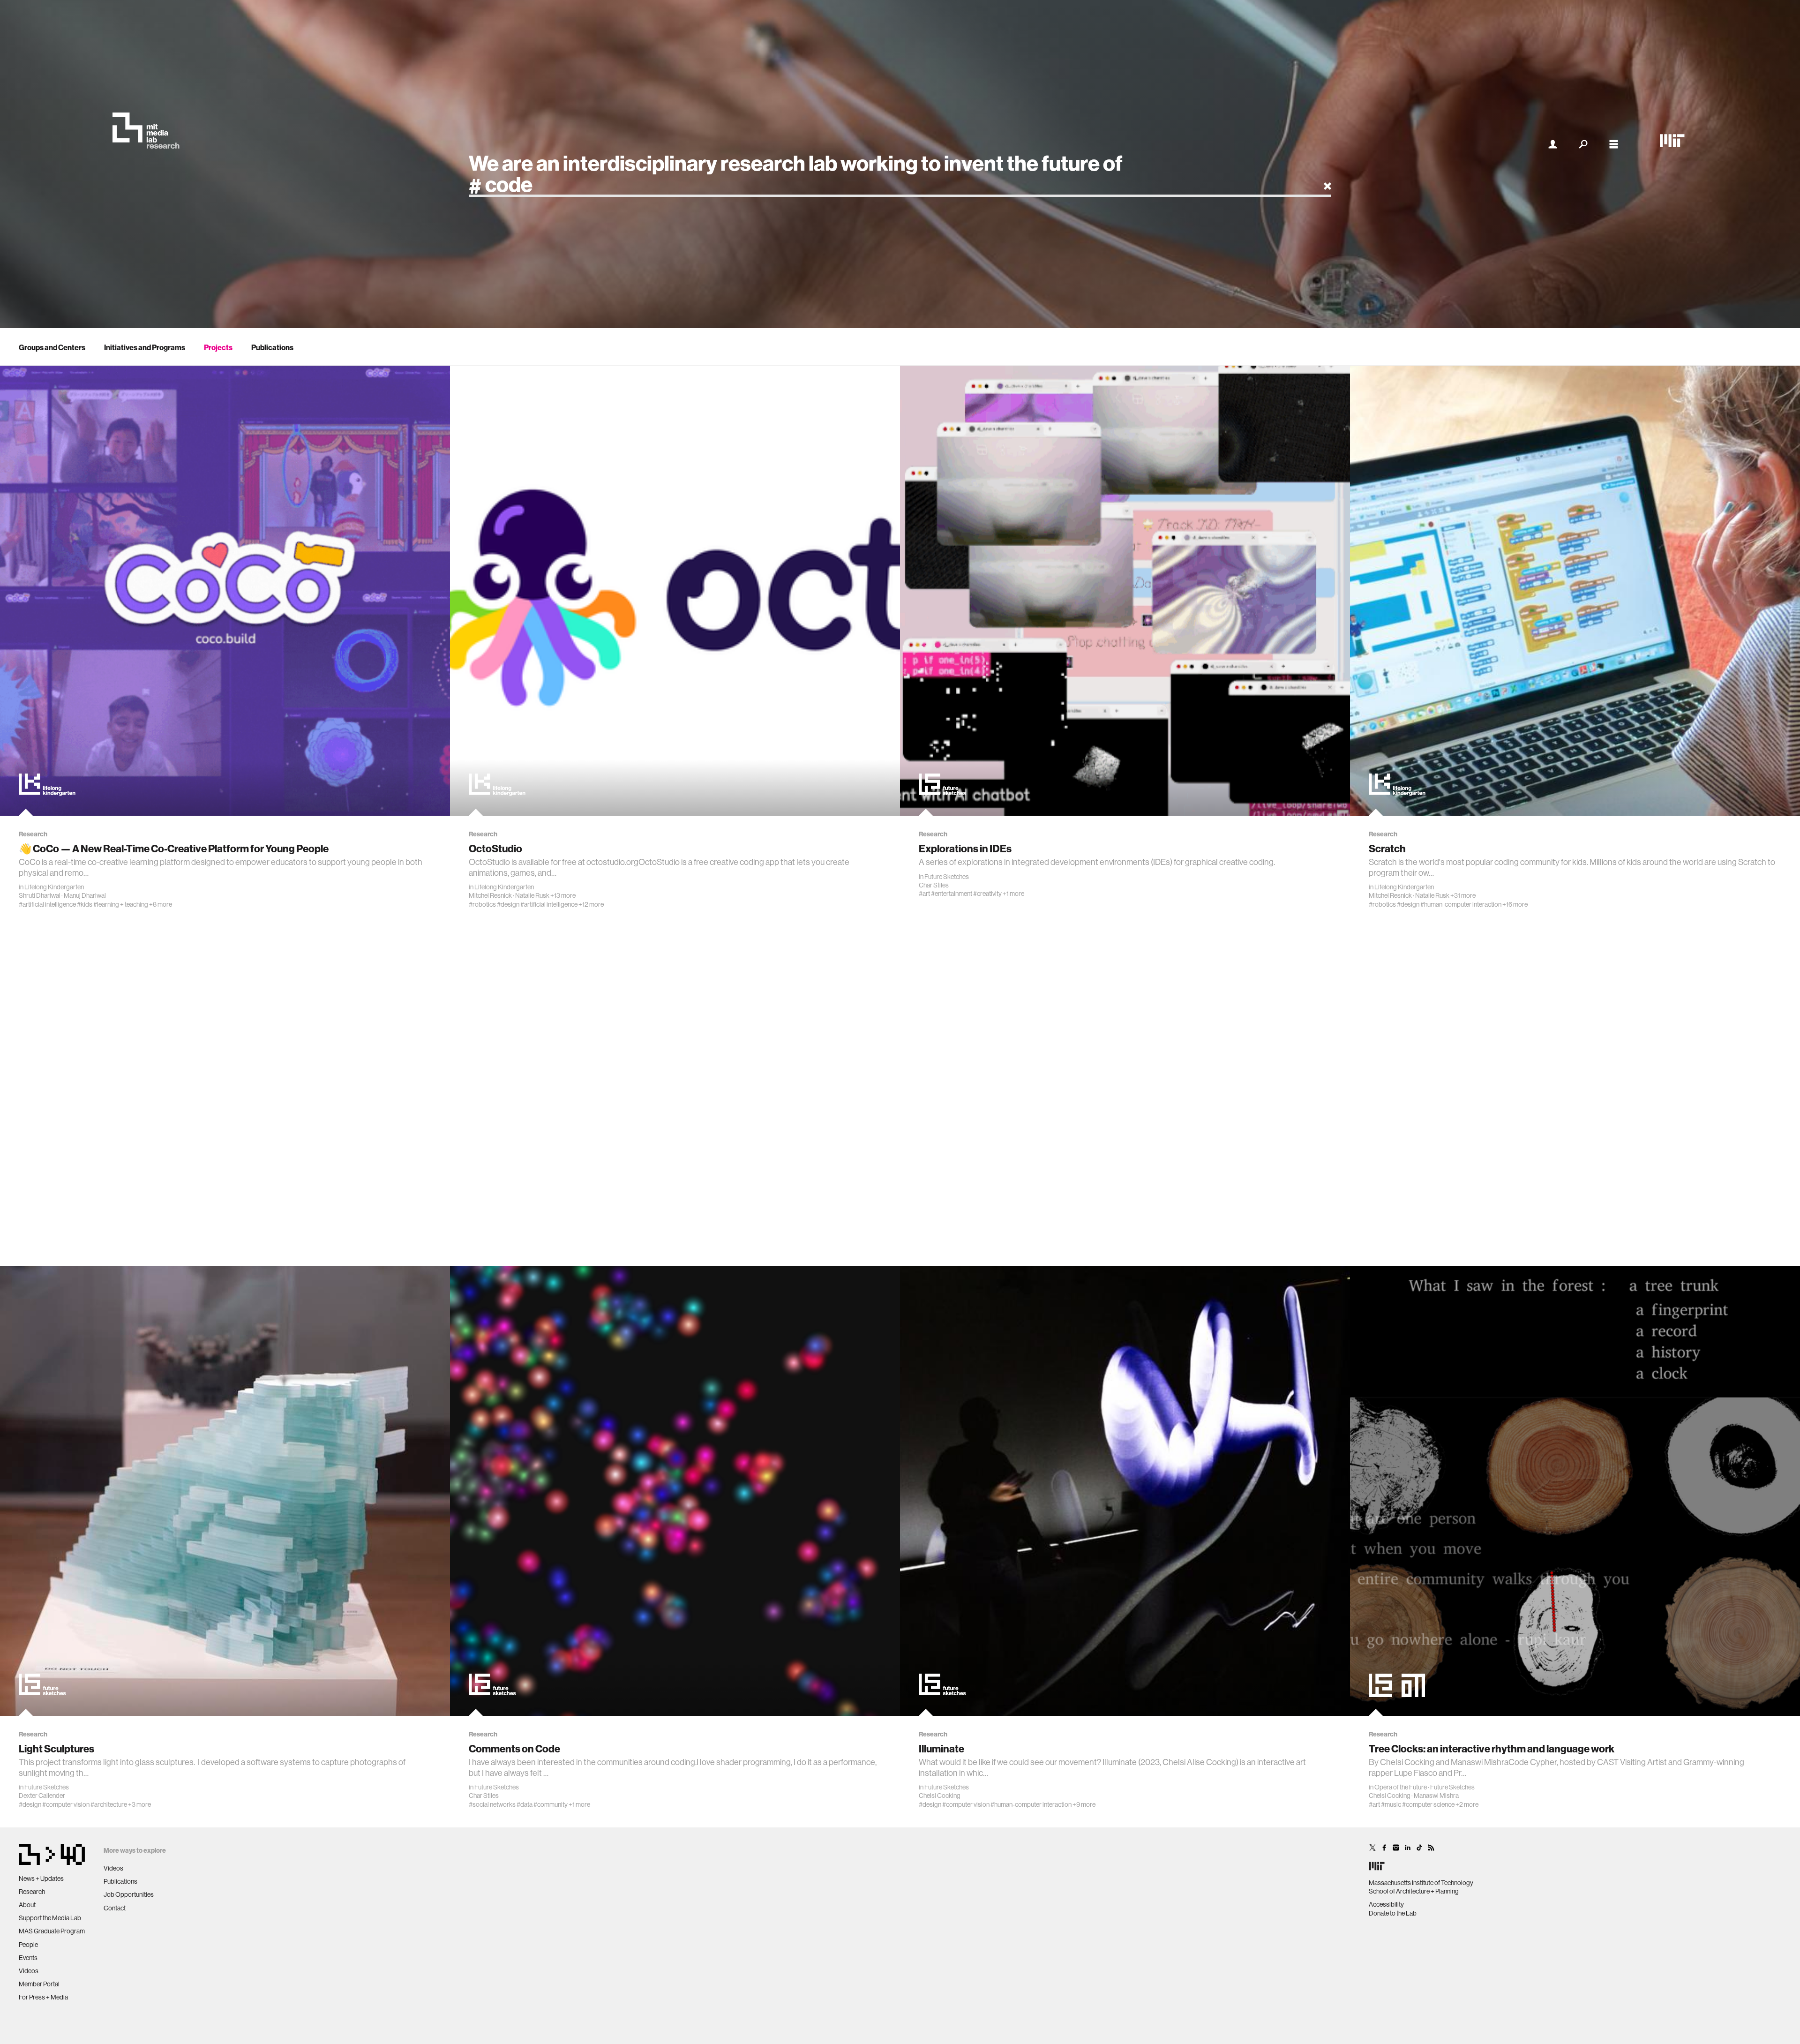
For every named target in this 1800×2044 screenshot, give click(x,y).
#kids (85, 904)
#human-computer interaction (1461, 904)
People (28, 1945)
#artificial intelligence (47, 904)
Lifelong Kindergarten (54, 887)
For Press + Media (43, 1997)
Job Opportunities (129, 1894)
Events (28, 1958)
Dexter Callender (42, 1796)
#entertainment (952, 894)
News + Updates (41, 1879)
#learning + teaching (121, 904)
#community (551, 1804)
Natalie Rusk (532, 895)
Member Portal (39, 1984)
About (27, 1905)
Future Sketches (947, 877)
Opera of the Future (1401, 1787)
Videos (29, 1971)
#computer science (1428, 1804)
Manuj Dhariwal (85, 895)
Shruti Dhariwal (40, 895)
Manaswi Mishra (1436, 1796)
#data (525, 1804)
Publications (272, 347)
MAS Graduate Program (52, 1931)
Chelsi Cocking (940, 1796)
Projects (218, 347)
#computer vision (66, 1804)
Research (32, 1892)
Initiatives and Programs (145, 347)
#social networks (492, 1804)
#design (508, 904)
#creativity (987, 894)
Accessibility (1386, 1904)
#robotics (482, 904)
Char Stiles (934, 885)
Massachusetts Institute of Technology (1421, 1883)
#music (1391, 1804)
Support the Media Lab (50, 1918)
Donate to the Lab (1393, 1913)
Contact (115, 1908)
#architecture (109, 1804)
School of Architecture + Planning (1414, 1891)
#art (924, 894)
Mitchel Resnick (490, 895)
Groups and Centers (52, 347)
